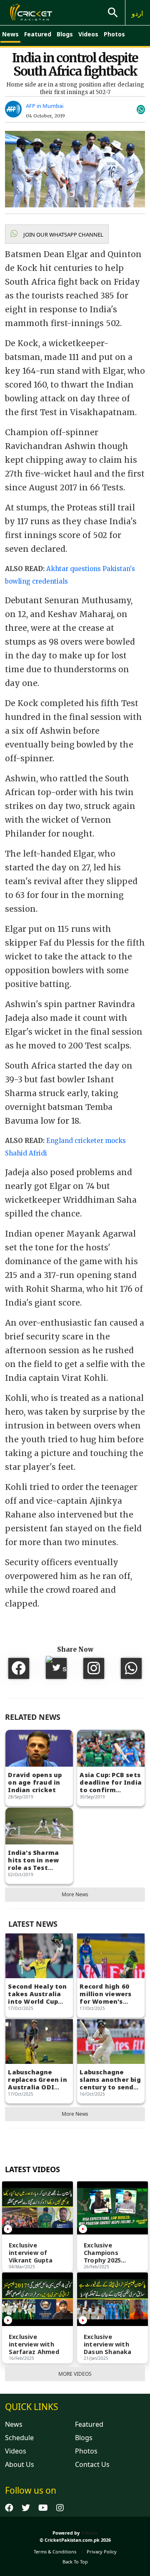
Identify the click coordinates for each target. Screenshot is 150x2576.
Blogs (65, 34)
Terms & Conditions (55, 2552)
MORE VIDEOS (75, 2374)
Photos (114, 34)
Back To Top (75, 2562)
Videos (88, 34)
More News (75, 1894)
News (10, 34)
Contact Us (92, 2464)
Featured (38, 34)
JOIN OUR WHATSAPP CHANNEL (63, 235)
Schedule (19, 2438)
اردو (137, 13)
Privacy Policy (102, 2552)
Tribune (89, 2533)
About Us (20, 2464)
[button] (57, 234)
